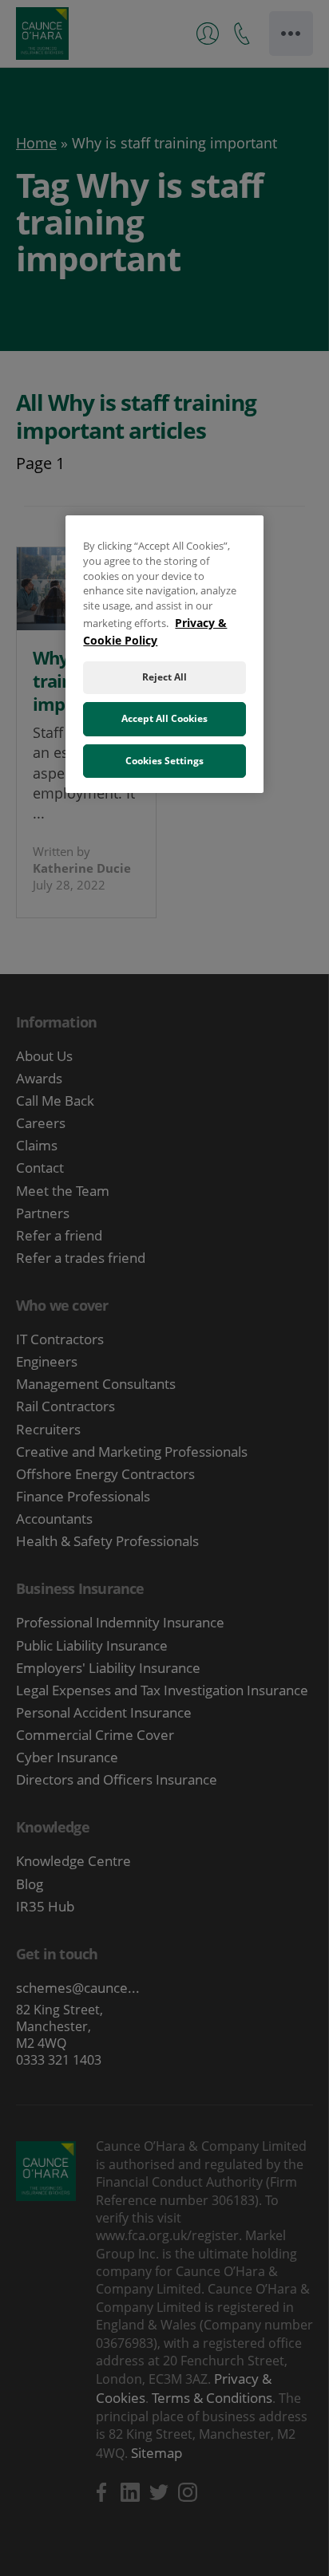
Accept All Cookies (164, 718)
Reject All (164, 677)
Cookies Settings (164, 761)
